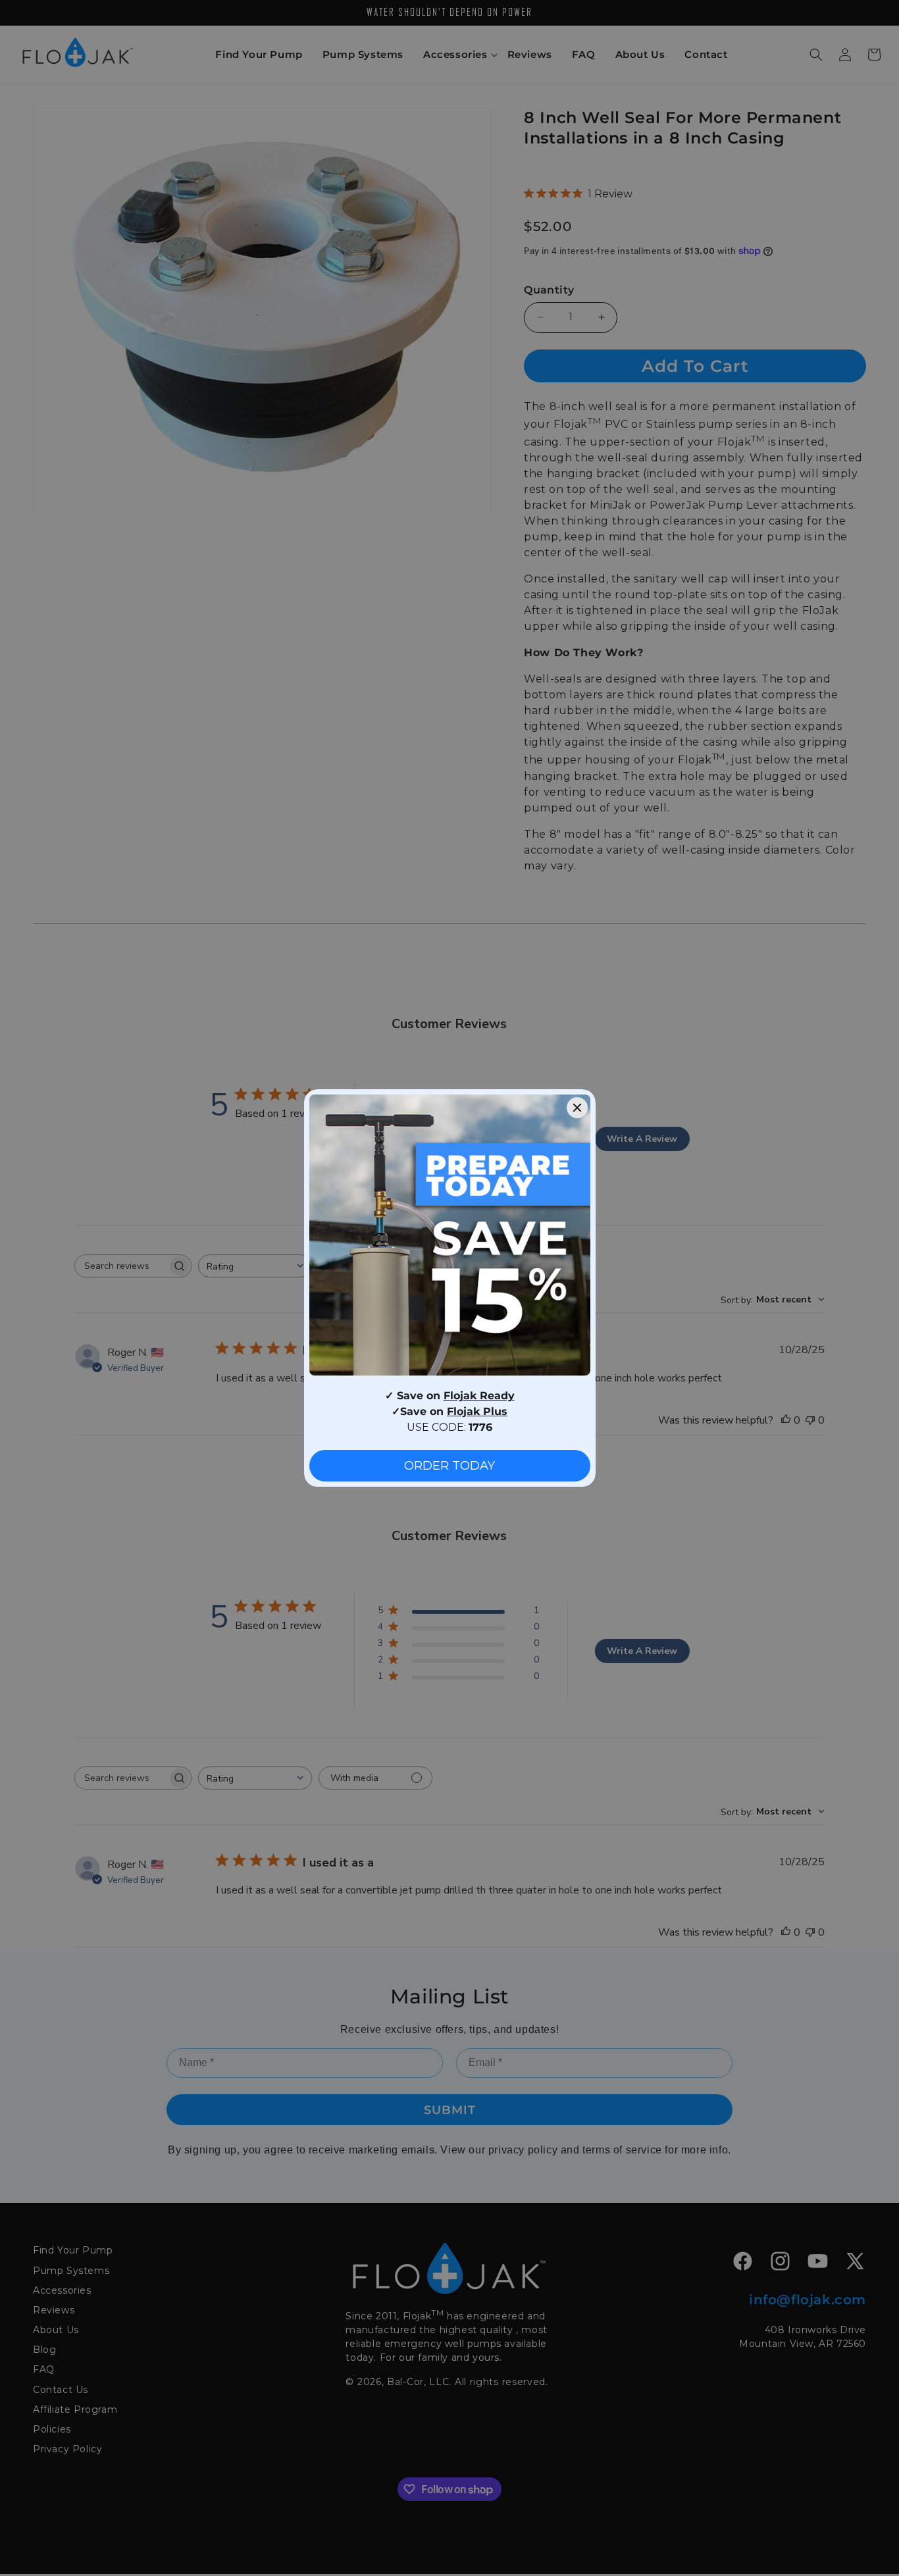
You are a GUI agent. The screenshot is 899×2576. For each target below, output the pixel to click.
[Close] (577, 1108)
